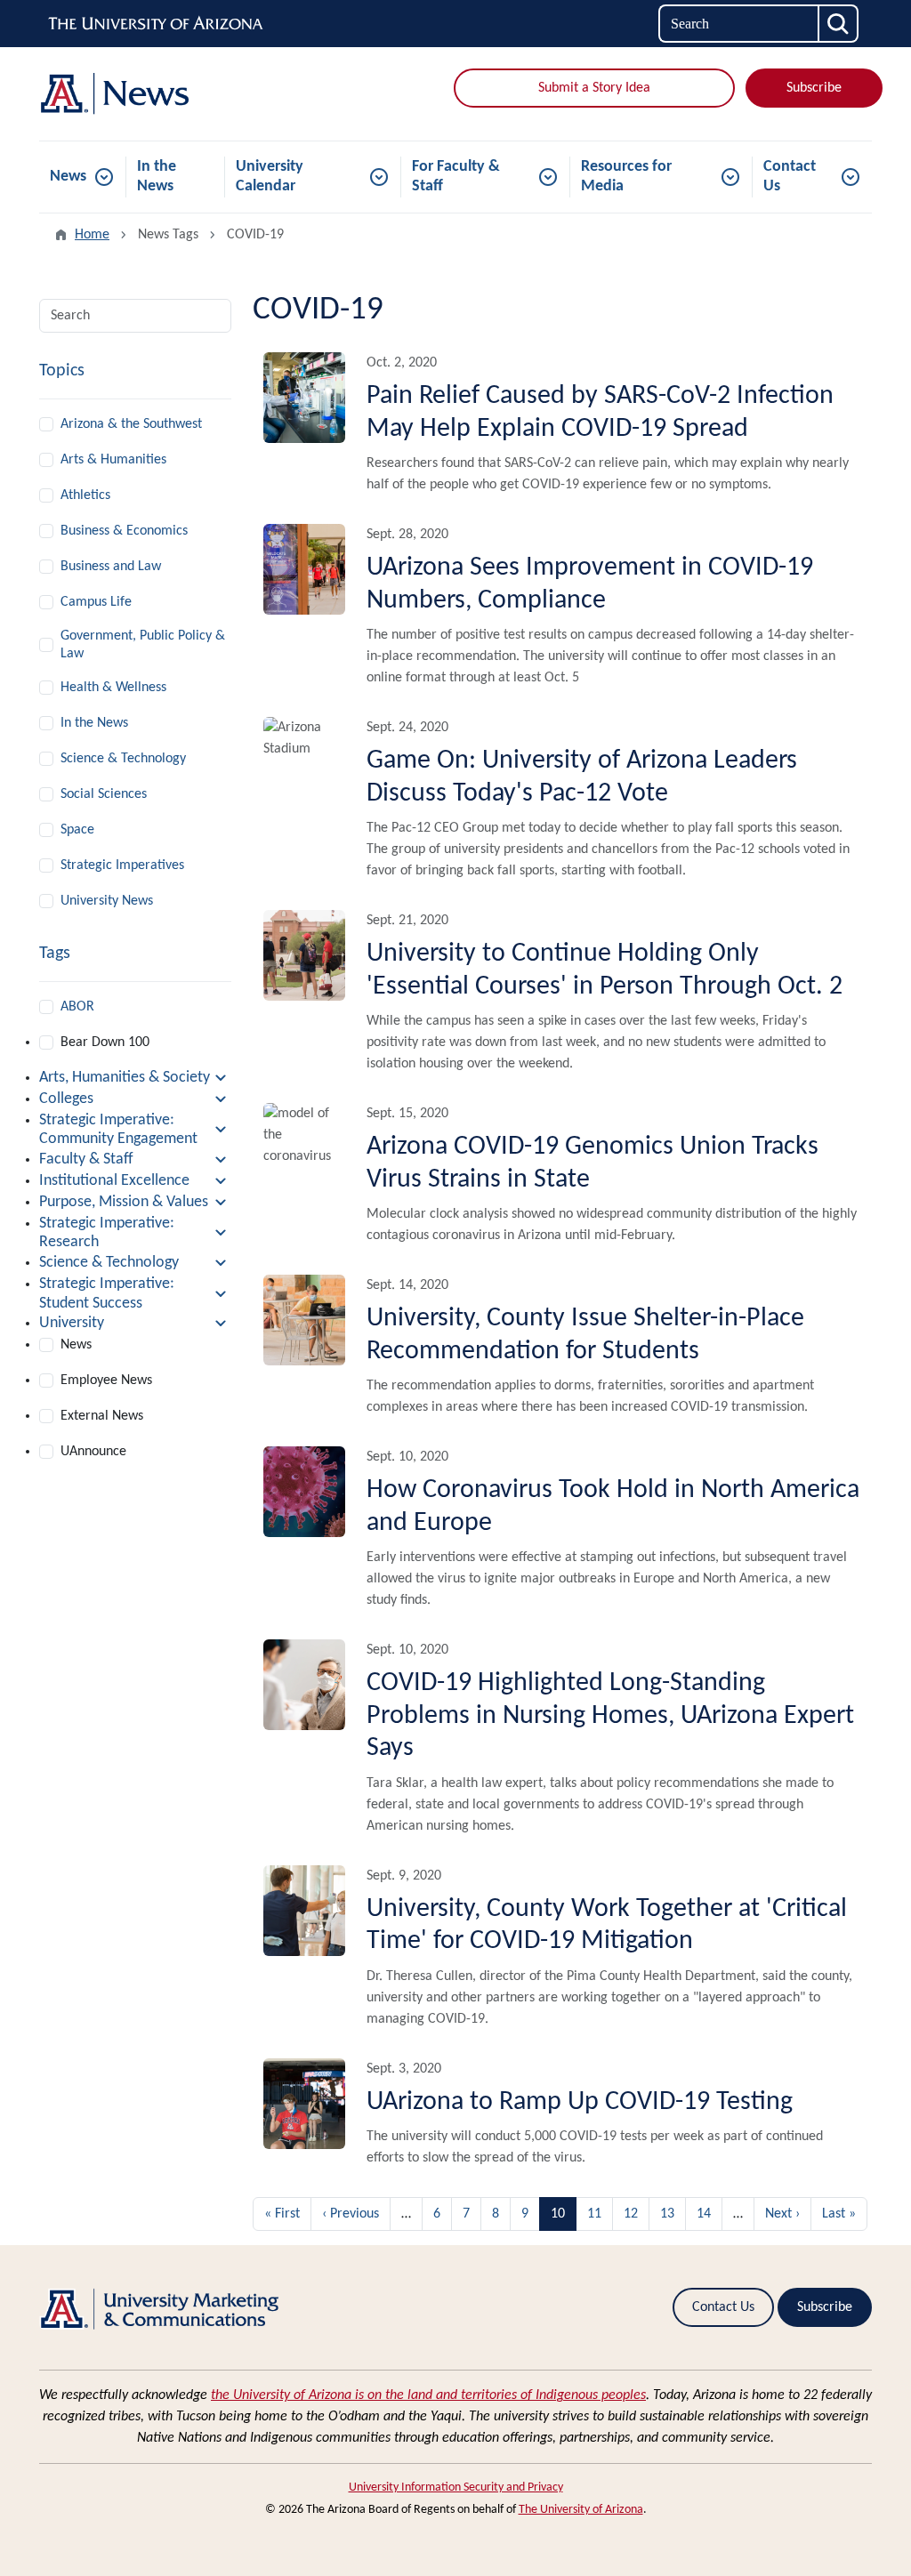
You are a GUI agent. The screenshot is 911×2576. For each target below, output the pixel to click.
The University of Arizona (581, 2510)
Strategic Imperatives (122, 865)
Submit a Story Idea (594, 88)
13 (667, 2214)
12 (631, 2214)
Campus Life (96, 602)
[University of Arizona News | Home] (171, 94)
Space (77, 830)
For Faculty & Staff (456, 177)
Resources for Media (626, 177)
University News (107, 901)
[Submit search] (839, 24)
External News (102, 1416)
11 (594, 2214)
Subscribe (814, 88)
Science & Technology (123, 759)
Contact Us (790, 177)
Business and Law (111, 567)
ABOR (77, 1007)
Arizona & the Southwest (131, 424)
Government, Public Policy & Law (143, 645)
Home (92, 235)
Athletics (85, 495)
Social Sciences (104, 794)
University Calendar (270, 177)
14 (704, 2214)
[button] (135, 1078)
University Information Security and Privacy (456, 2487)
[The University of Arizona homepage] (157, 24)
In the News (157, 177)
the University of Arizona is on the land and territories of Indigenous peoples (428, 2395)
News (68, 177)
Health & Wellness (113, 688)
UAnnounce (93, 1452)
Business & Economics (124, 531)
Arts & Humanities (113, 460)
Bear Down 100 (105, 1042)
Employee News (106, 1381)
